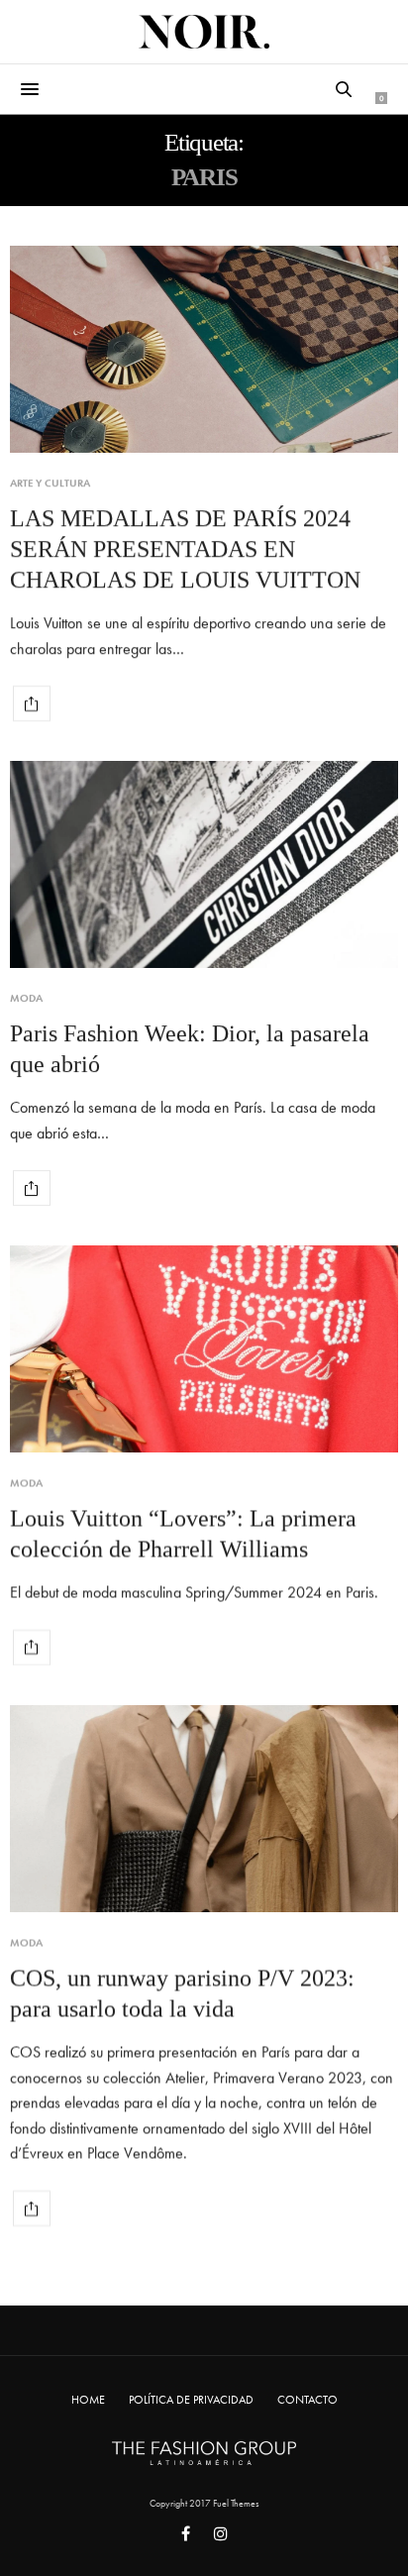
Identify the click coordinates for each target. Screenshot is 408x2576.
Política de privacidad (191, 2400)
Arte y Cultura (50, 483)
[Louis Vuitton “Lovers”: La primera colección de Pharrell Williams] (204, 1349)
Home (88, 2400)
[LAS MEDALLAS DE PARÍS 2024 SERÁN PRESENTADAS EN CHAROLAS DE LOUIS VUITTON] (204, 349)
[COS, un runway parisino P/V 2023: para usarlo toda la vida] (204, 1809)
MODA (26, 998)
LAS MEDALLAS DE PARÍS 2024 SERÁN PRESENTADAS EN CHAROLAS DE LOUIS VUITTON (185, 549)
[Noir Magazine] (204, 32)
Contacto (307, 2400)
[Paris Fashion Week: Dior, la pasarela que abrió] (204, 864)
